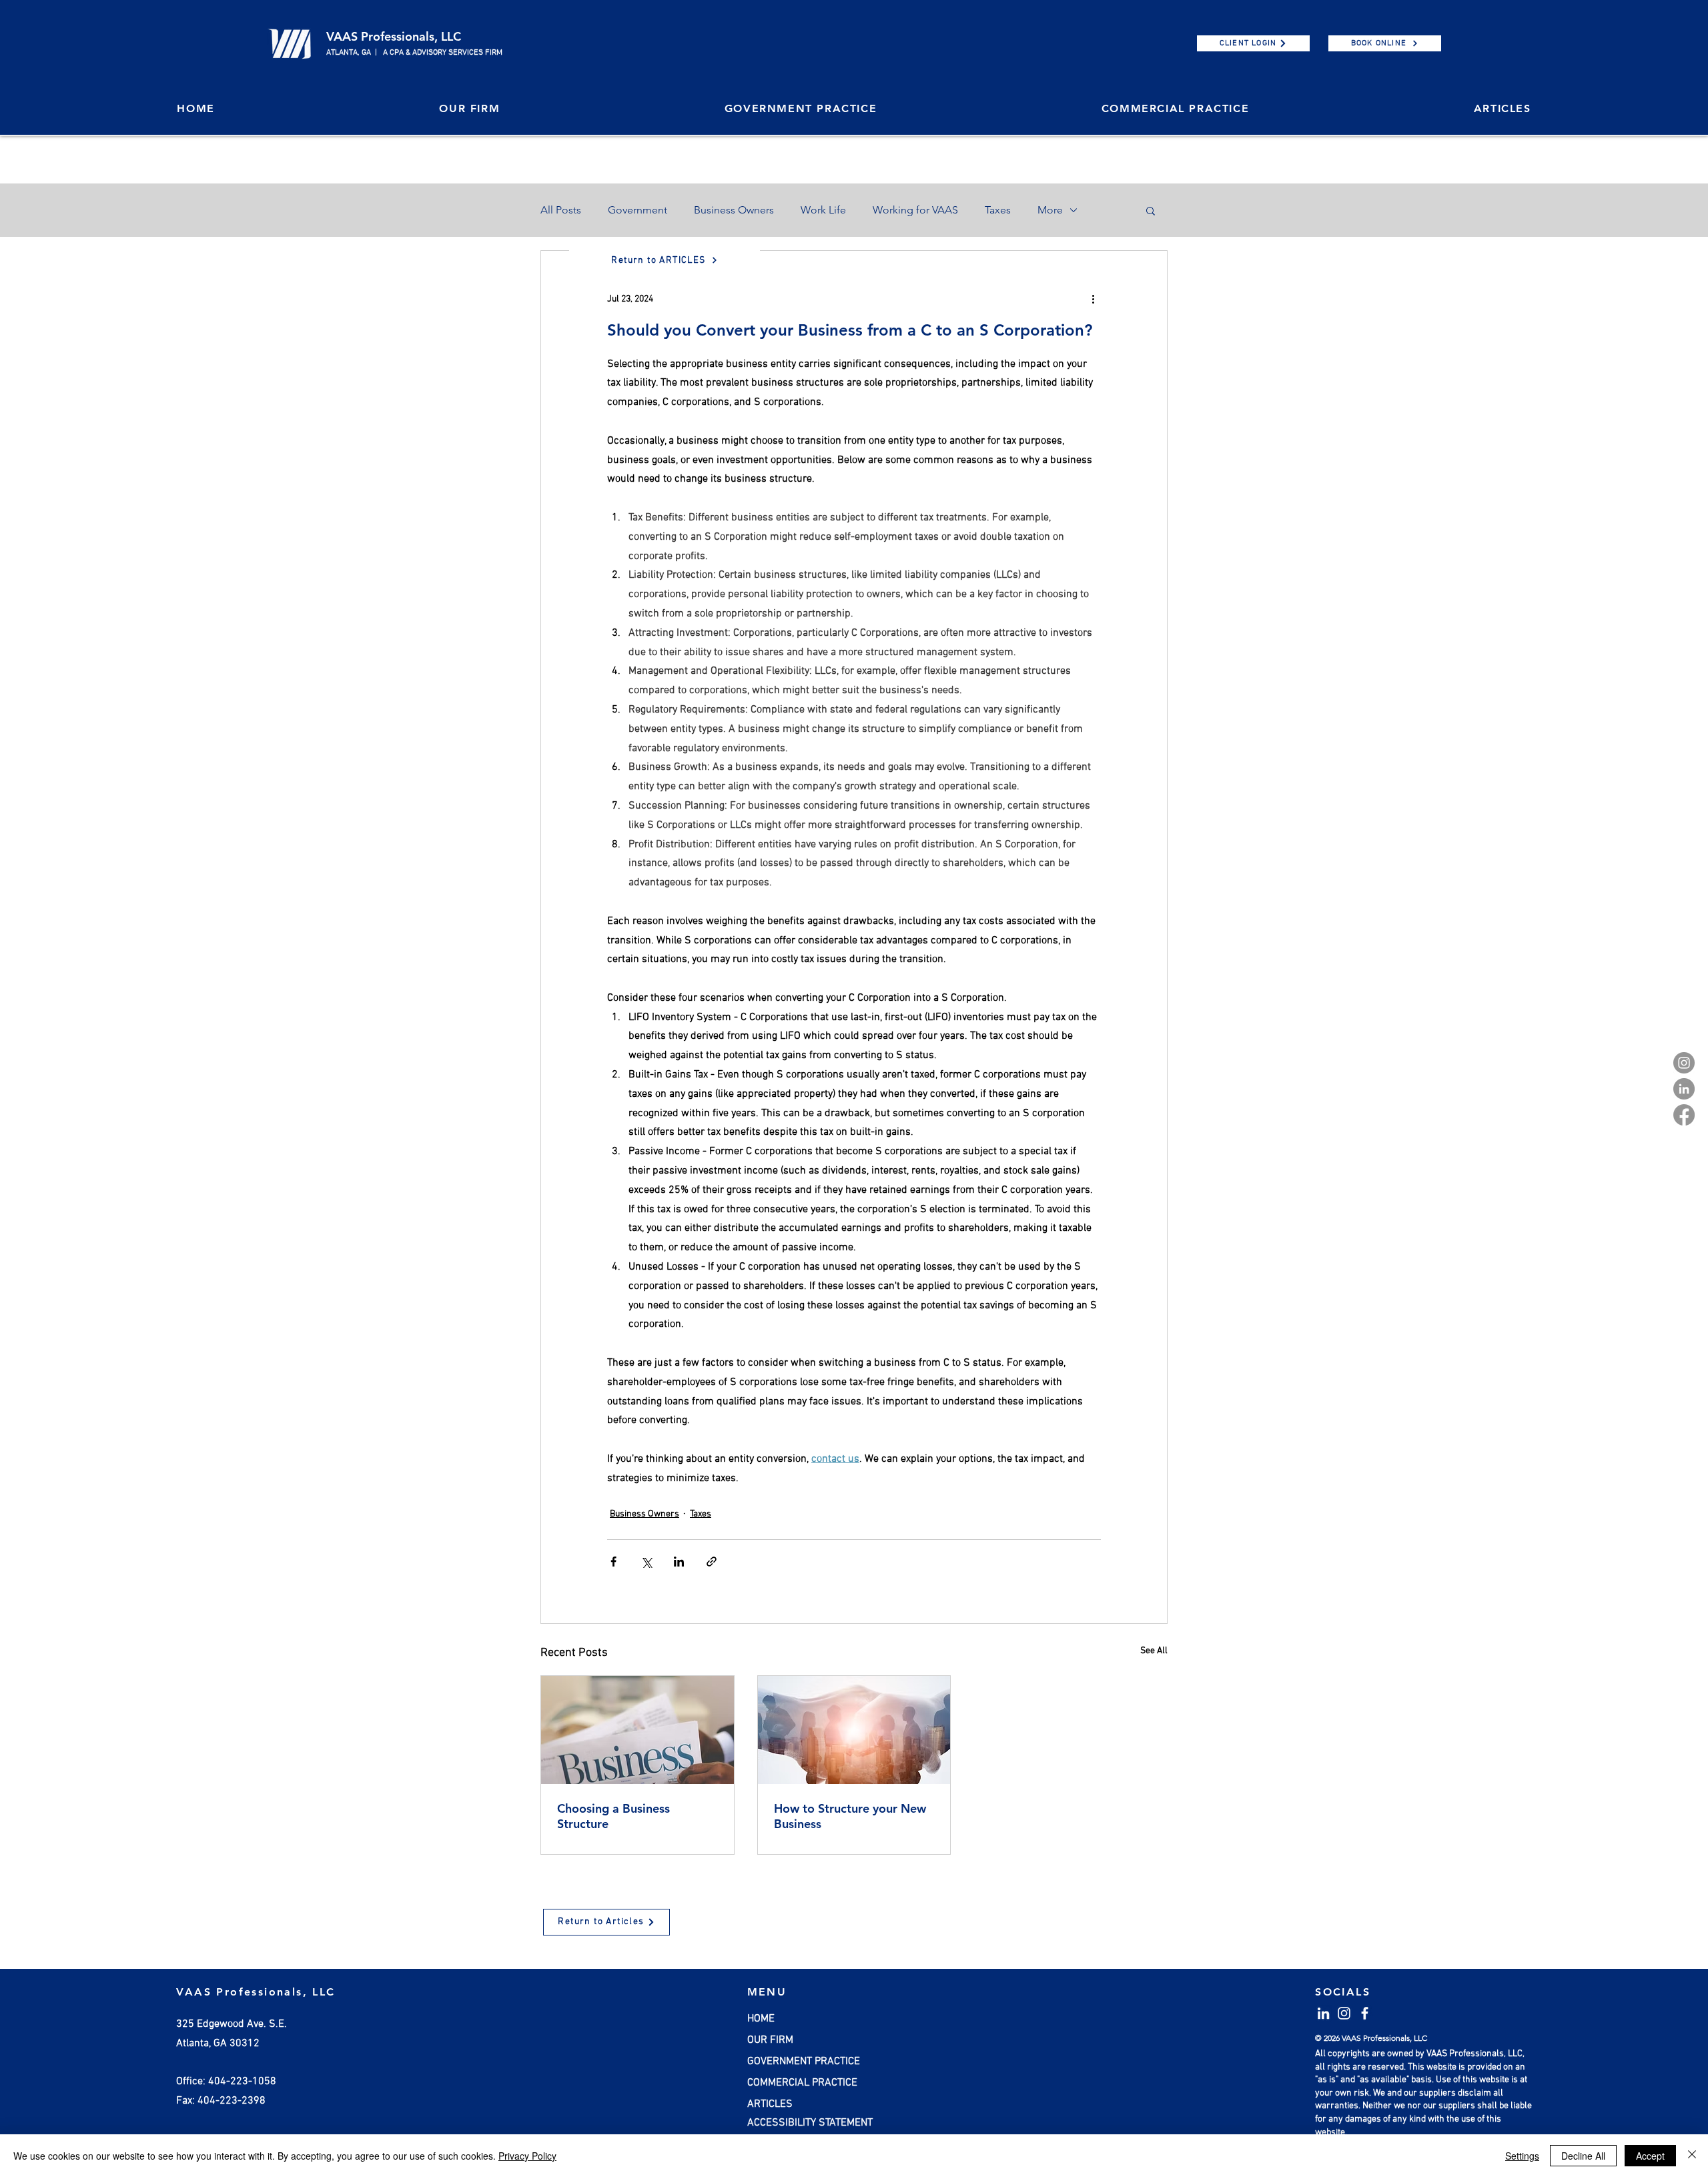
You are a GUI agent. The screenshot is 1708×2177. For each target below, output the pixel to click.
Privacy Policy (527, 2156)
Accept (1650, 2156)
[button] (1138, 986)
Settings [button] (1522, 2156)
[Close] (1692, 2156)
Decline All (1583, 2156)
